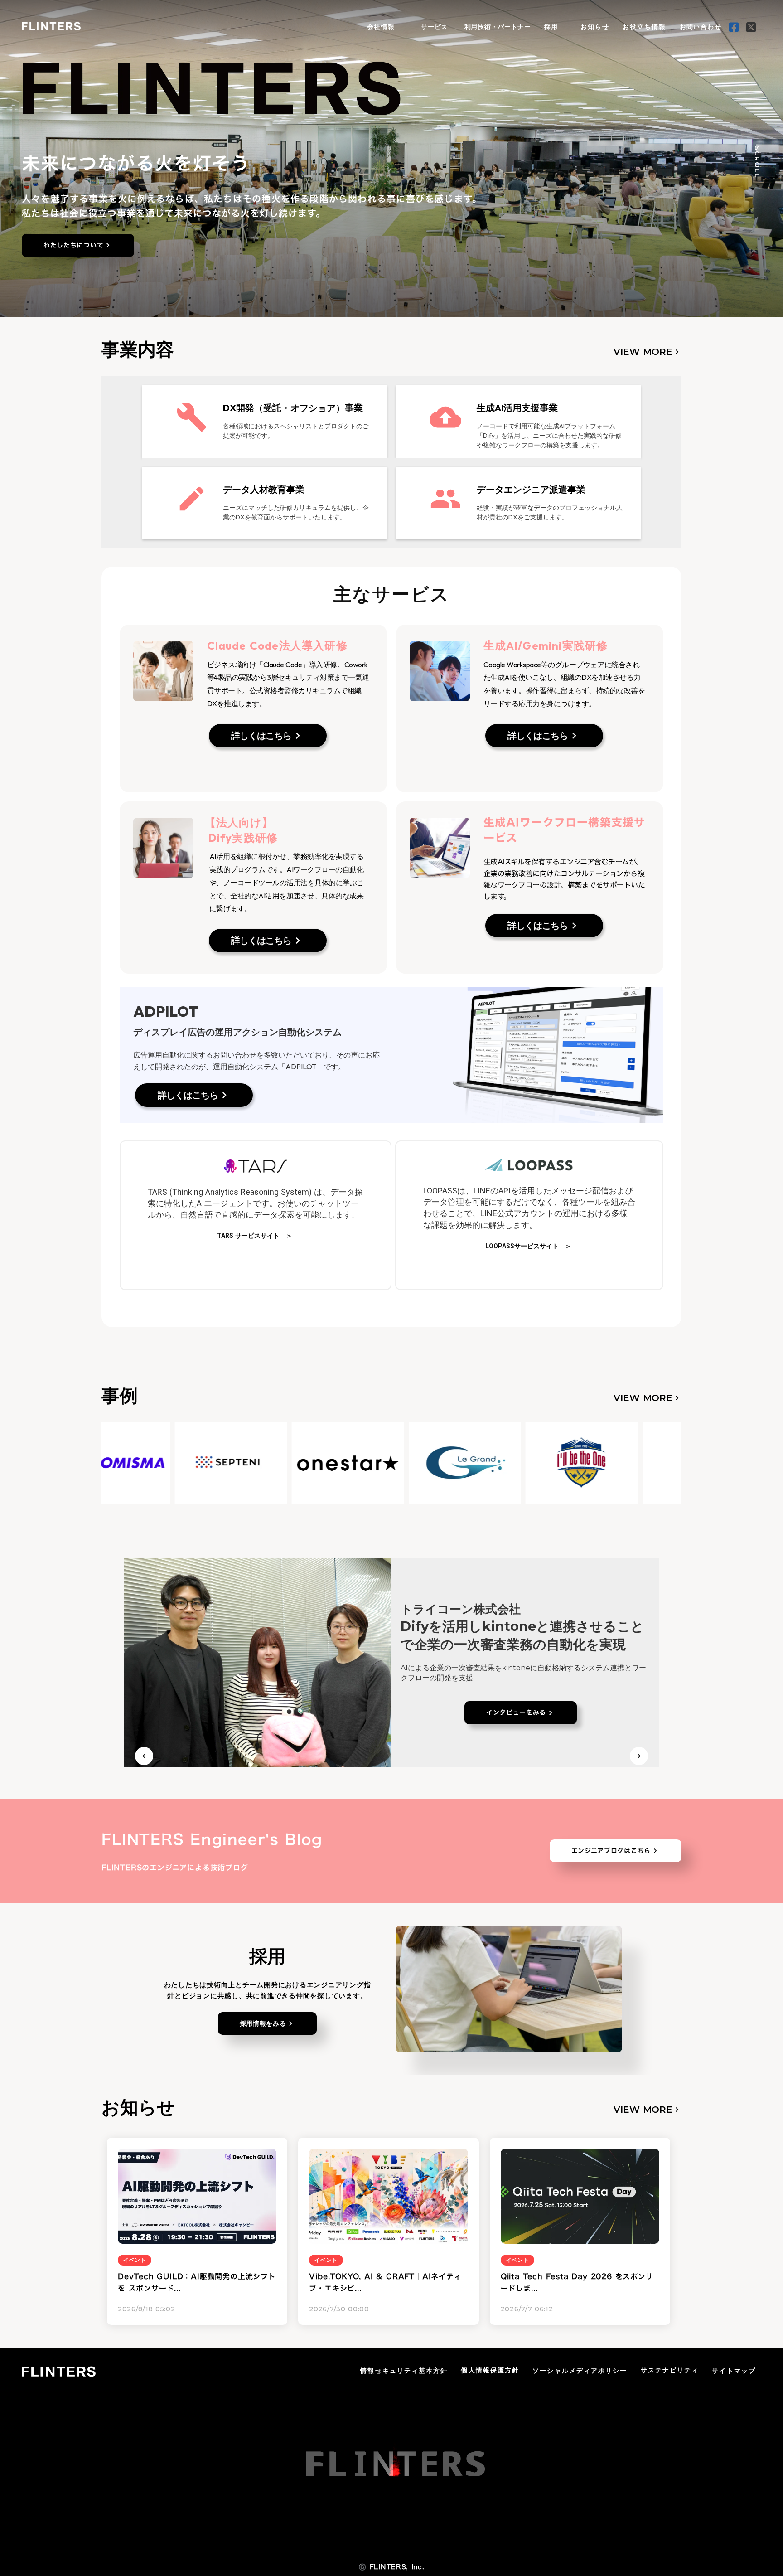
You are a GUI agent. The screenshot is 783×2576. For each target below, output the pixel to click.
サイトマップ (734, 2371)
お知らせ (595, 27)
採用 (551, 27)
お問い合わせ (701, 27)
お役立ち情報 (645, 27)
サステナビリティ (670, 2370)
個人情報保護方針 (490, 2370)
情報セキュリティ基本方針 (404, 2371)
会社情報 (381, 27)
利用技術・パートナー (498, 27)
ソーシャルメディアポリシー (580, 2371)
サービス (434, 27)
